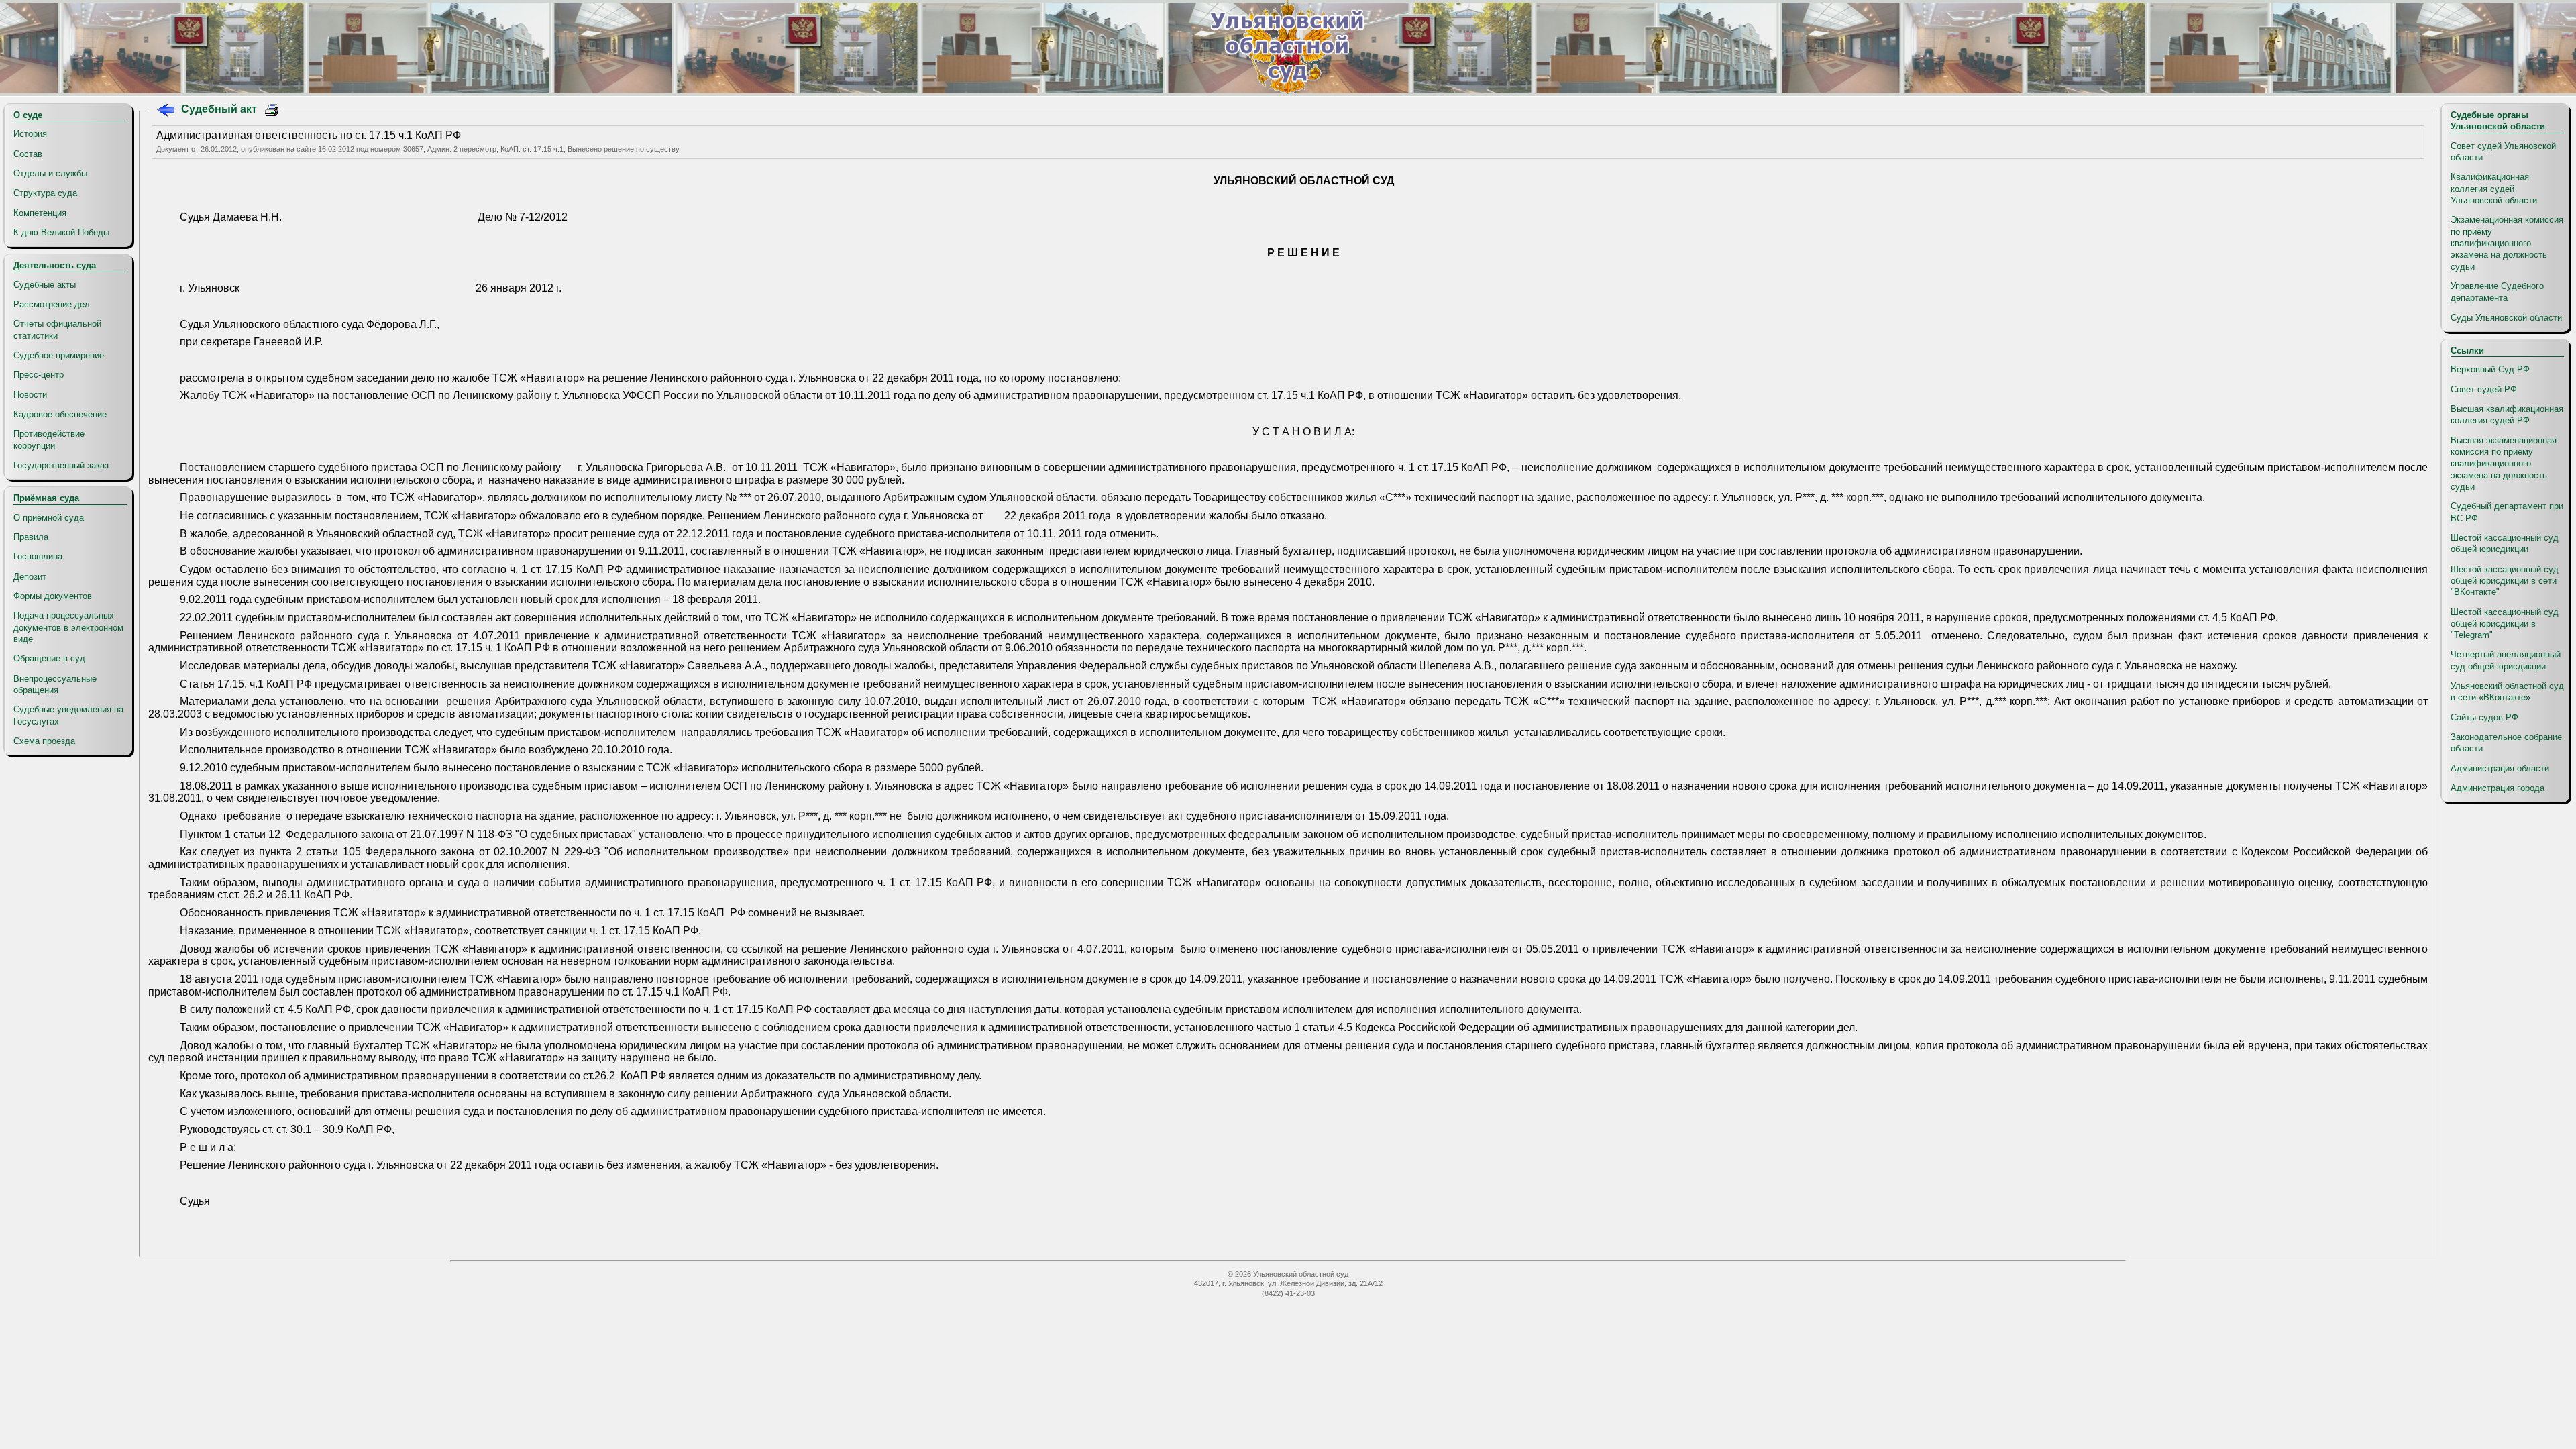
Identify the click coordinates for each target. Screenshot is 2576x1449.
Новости (30, 395)
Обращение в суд (49, 658)
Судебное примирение (59, 355)
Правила (31, 537)
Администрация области (2500, 768)
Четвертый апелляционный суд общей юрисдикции (2506, 660)
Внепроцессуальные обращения (55, 684)
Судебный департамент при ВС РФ (2507, 512)
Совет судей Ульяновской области (2503, 152)
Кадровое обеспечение (60, 414)
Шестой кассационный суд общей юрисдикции (2505, 543)
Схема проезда (44, 741)
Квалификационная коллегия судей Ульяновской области (2494, 189)
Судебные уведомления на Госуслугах (68, 715)
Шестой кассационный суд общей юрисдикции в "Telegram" (2505, 624)
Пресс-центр (39, 375)
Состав (28, 154)
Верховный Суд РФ (2490, 369)
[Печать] (272, 112)
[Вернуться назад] (165, 112)
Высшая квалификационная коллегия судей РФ (2507, 415)
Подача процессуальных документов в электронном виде (68, 627)
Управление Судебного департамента (2497, 292)
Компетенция (40, 213)
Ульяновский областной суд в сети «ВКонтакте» (2507, 692)
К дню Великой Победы (61, 232)
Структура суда (45, 193)
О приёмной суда (49, 518)
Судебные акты (45, 285)
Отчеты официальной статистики (57, 329)
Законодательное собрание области (2506, 743)
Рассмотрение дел (52, 304)
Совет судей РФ (2484, 389)
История (30, 134)
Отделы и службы (50, 173)
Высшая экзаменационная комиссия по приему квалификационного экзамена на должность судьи (2504, 464)
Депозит (30, 577)
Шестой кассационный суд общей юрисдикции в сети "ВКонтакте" (2505, 581)
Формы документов (53, 596)
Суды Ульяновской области (2506, 318)
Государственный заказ (61, 465)
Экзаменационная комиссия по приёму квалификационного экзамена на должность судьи (2507, 243)
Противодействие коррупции (49, 439)
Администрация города (2498, 788)
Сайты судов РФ (2484, 717)
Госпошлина (38, 556)
